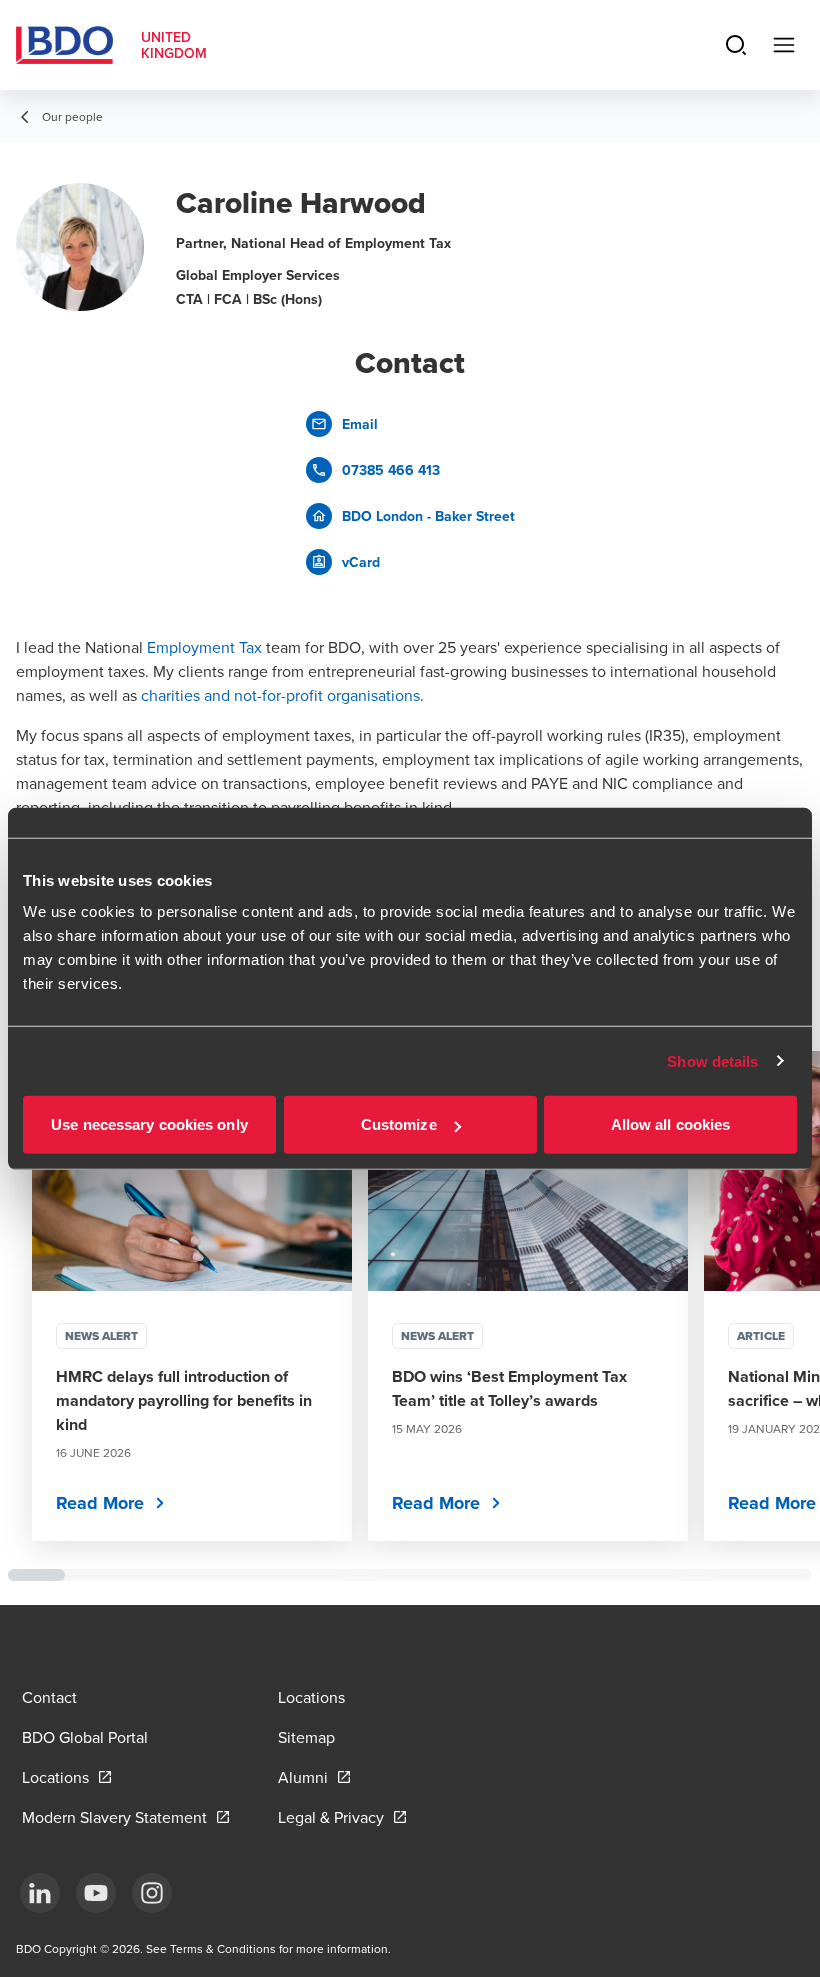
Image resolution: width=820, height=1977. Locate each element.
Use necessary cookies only (149, 1124)
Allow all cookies (671, 1124)
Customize (399, 1124)
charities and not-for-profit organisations (280, 695)
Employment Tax (204, 647)
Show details (712, 1060)
